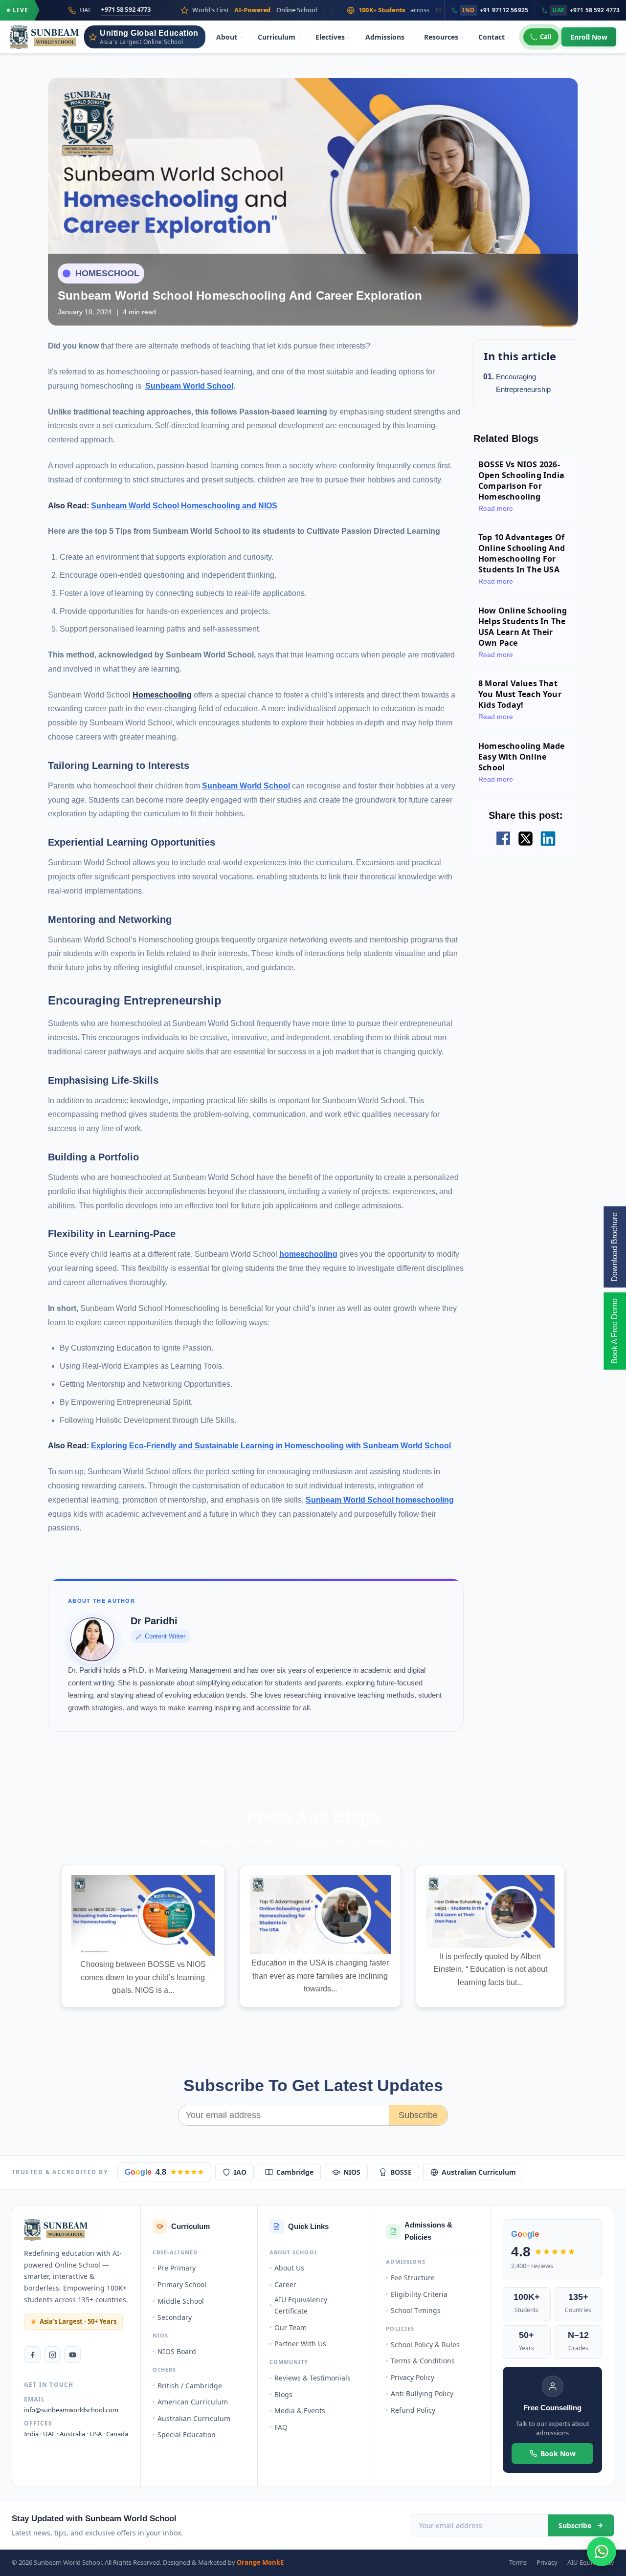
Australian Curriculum (479, 2172)
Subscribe (418, 2115)
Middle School (181, 2301)
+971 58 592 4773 (49, 10)
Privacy (547, 2562)
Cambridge (295, 2172)
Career (285, 2284)
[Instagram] (52, 2355)
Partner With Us (300, 2344)
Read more (496, 508)
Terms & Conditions (423, 2361)
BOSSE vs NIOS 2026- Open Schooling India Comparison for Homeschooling (521, 480)
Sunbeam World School (189, 386)
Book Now (558, 2454)
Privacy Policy (413, 2377)
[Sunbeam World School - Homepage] (45, 37)
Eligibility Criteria (419, 2294)
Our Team (291, 2327)
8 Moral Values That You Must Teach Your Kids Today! (520, 694)
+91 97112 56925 (495, 10)
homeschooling (308, 1254)
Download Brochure (615, 1247)
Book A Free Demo (615, 1331)
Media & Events (300, 2411)
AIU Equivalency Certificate (301, 2305)
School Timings (416, 2310)
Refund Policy (413, 2410)
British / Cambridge (190, 2386)
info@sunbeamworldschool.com (71, 2410)
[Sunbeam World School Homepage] (56, 2230)
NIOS (352, 2172)
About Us (289, 2268)
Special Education (187, 2434)
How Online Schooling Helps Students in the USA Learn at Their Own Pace (523, 627)
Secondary (175, 2317)
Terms (518, 2562)
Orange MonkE (260, 2562)
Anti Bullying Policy (422, 2393)
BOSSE (401, 2172)
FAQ (281, 2427)
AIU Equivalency (591, 2562)
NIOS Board (177, 2351)
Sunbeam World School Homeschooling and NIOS (184, 506)
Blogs (283, 2394)
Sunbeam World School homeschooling (380, 1500)
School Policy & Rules (425, 2345)
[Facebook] (32, 2355)
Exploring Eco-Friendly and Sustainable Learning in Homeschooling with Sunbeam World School (271, 1446)
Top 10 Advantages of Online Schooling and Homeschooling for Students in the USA (522, 553)
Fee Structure (413, 2278)
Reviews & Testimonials (313, 2378)
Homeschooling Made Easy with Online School (522, 757)
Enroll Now (589, 37)
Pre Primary (177, 2268)
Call (546, 37)
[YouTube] (72, 2355)
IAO (240, 2172)
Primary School (182, 2284)
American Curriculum (193, 2402)
